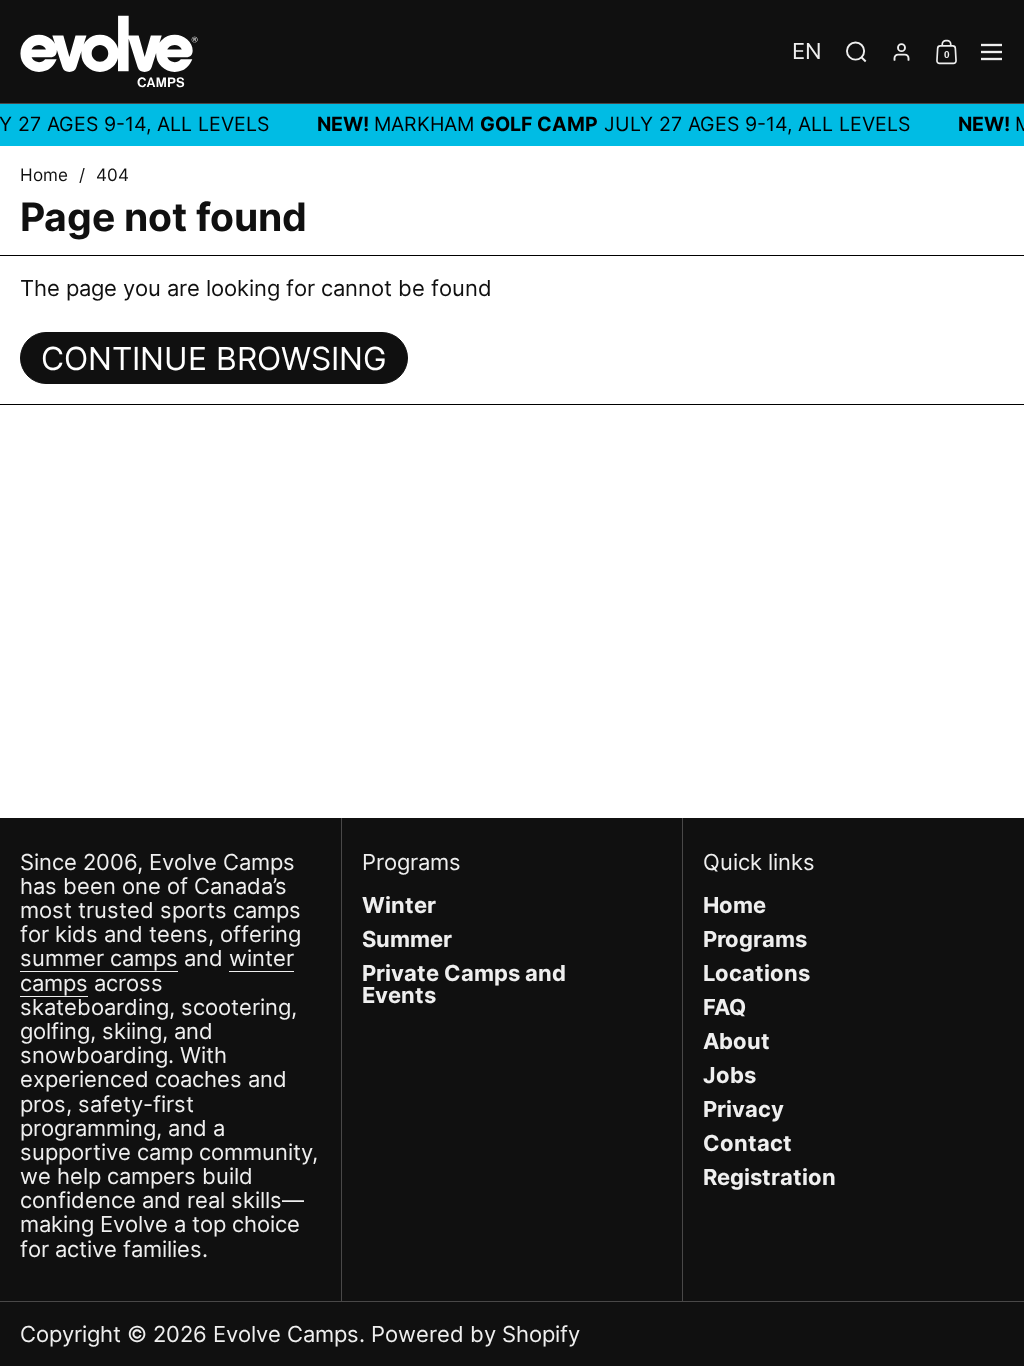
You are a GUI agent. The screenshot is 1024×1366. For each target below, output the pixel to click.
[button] (807, 51)
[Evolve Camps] (109, 51)
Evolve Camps (286, 1334)
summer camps (99, 958)
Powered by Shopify (475, 1334)
